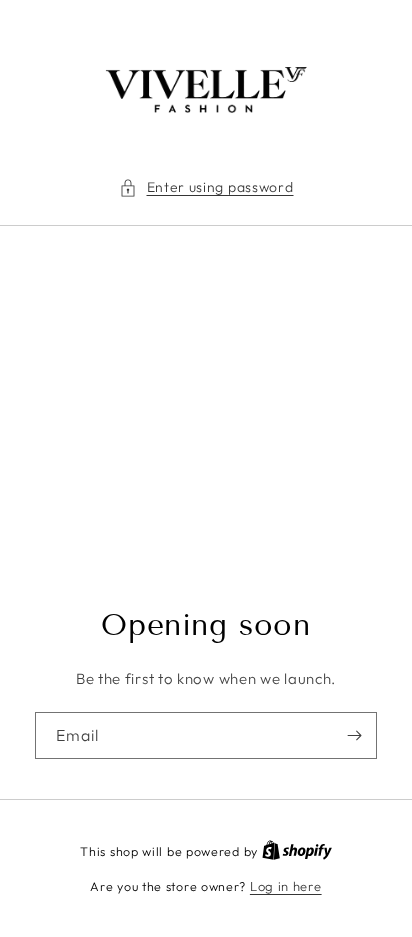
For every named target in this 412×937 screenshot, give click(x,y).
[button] (206, 187)
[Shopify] (297, 851)
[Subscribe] (354, 735)
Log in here (286, 886)
